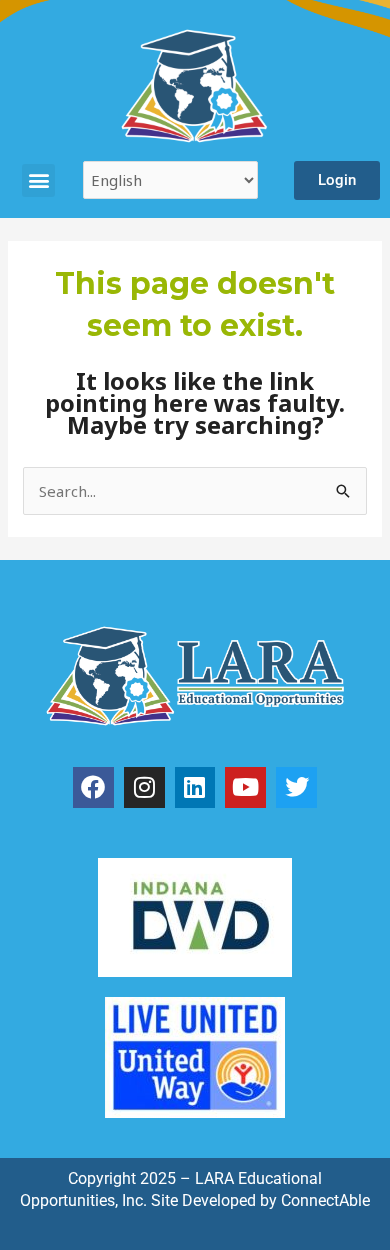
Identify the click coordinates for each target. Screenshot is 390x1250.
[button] (38, 180)
